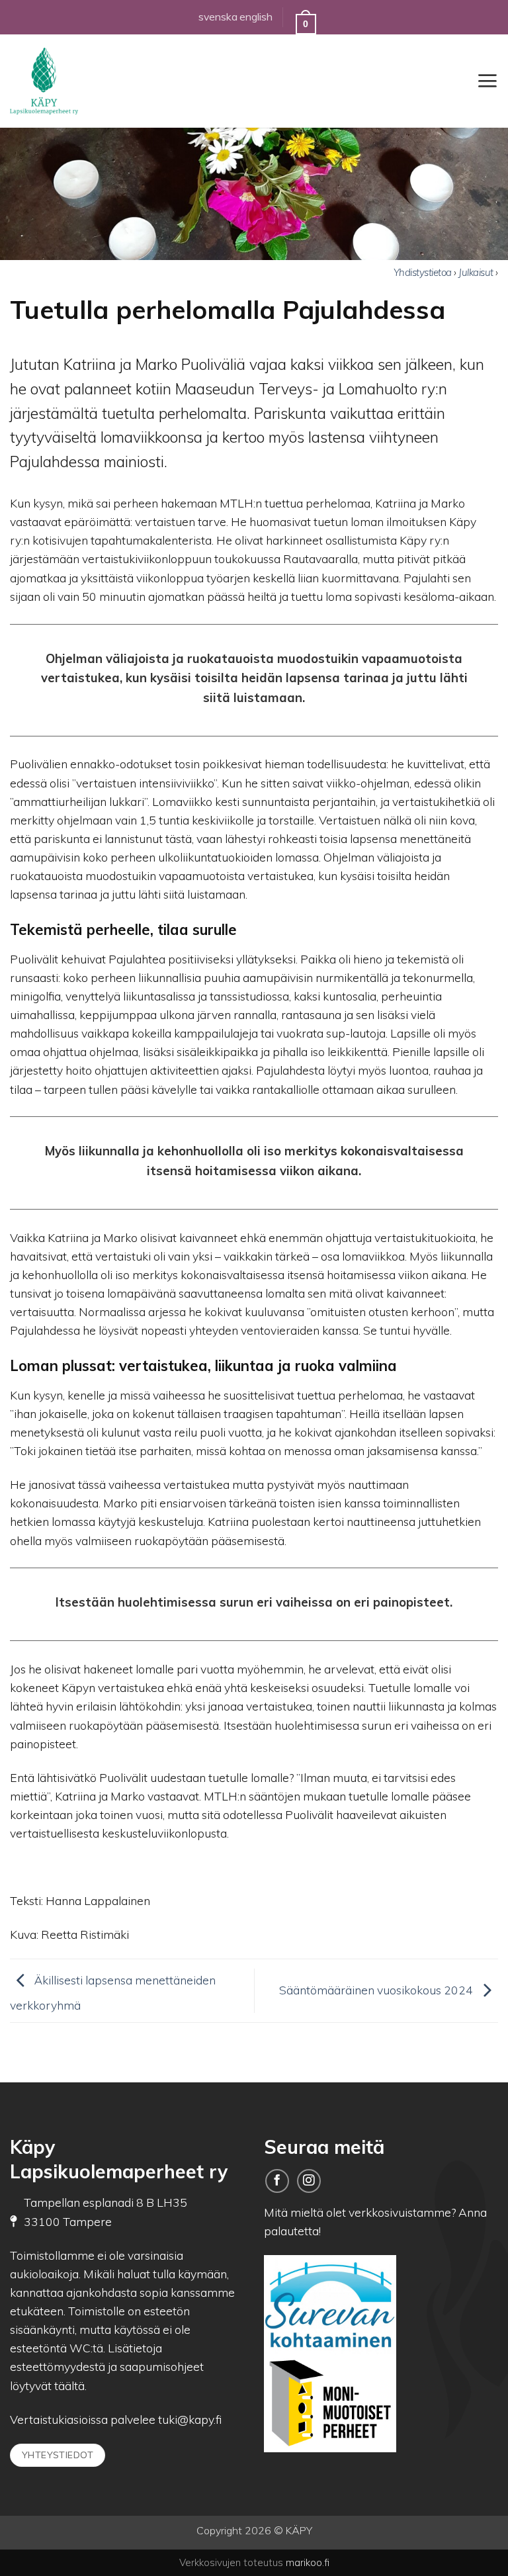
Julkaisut (477, 272)
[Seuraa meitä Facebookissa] (277, 2181)
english (256, 17)
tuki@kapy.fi (189, 2419)
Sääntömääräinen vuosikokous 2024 (377, 1989)
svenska (218, 17)
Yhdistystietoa (424, 272)
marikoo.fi (308, 2562)
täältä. (70, 2385)
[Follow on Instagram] (309, 2181)
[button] (487, 81)
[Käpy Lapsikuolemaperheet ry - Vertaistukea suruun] (76, 81)
